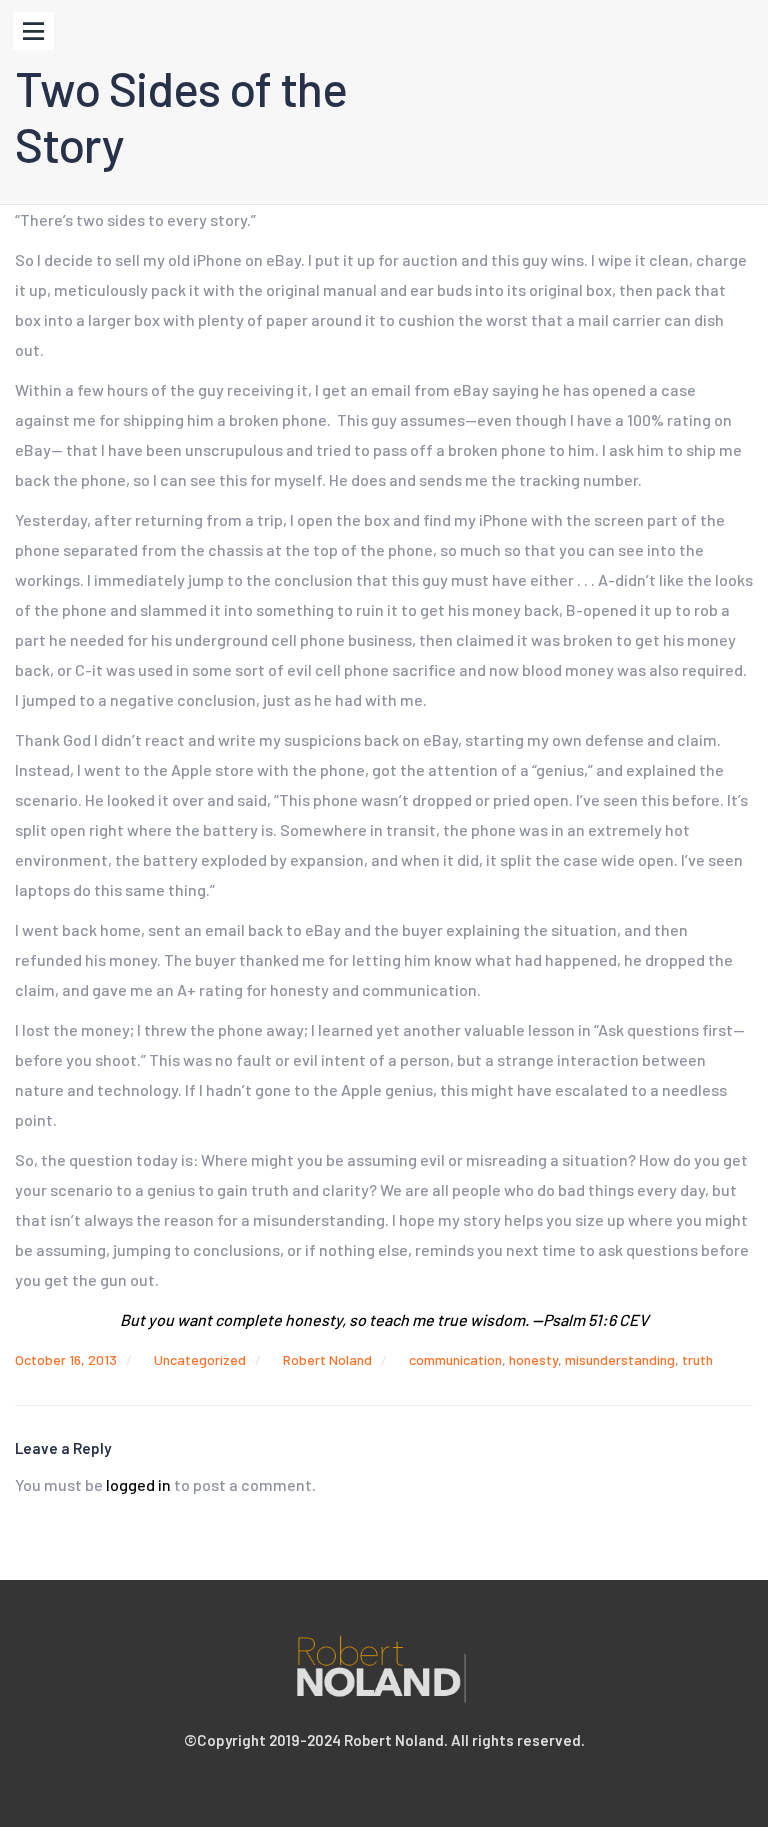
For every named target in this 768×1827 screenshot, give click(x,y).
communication (455, 1359)
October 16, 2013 (66, 1359)
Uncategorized (200, 1359)
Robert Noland (327, 1359)
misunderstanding (620, 1359)
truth (697, 1359)
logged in (138, 1484)
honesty (533, 1359)
